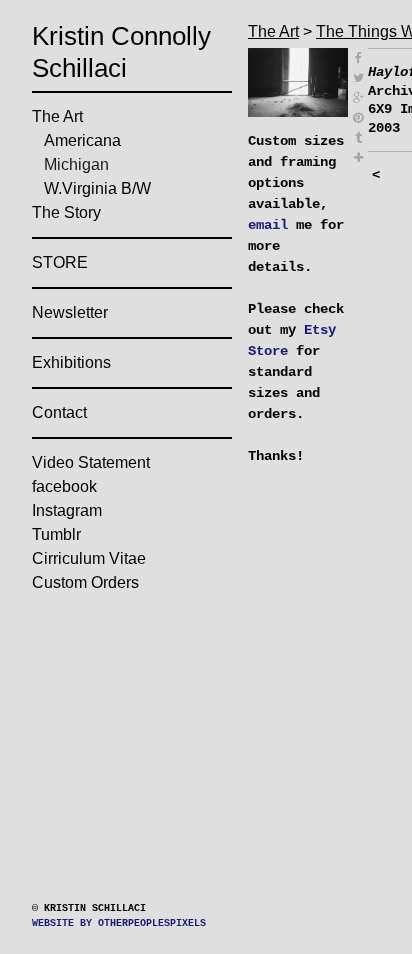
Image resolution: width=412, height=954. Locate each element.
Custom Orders (121, 614)
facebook (86, 518)
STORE (68, 294)
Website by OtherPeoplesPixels (119, 923)
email (268, 241)
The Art (75, 148)
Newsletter (96, 344)
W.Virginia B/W (130, 220)
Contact (79, 444)
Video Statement (129, 494)
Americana (109, 172)
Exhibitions (100, 394)
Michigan (97, 196)
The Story (88, 244)
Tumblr (76, 566)
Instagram (95, 542)
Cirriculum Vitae (132, 590)
